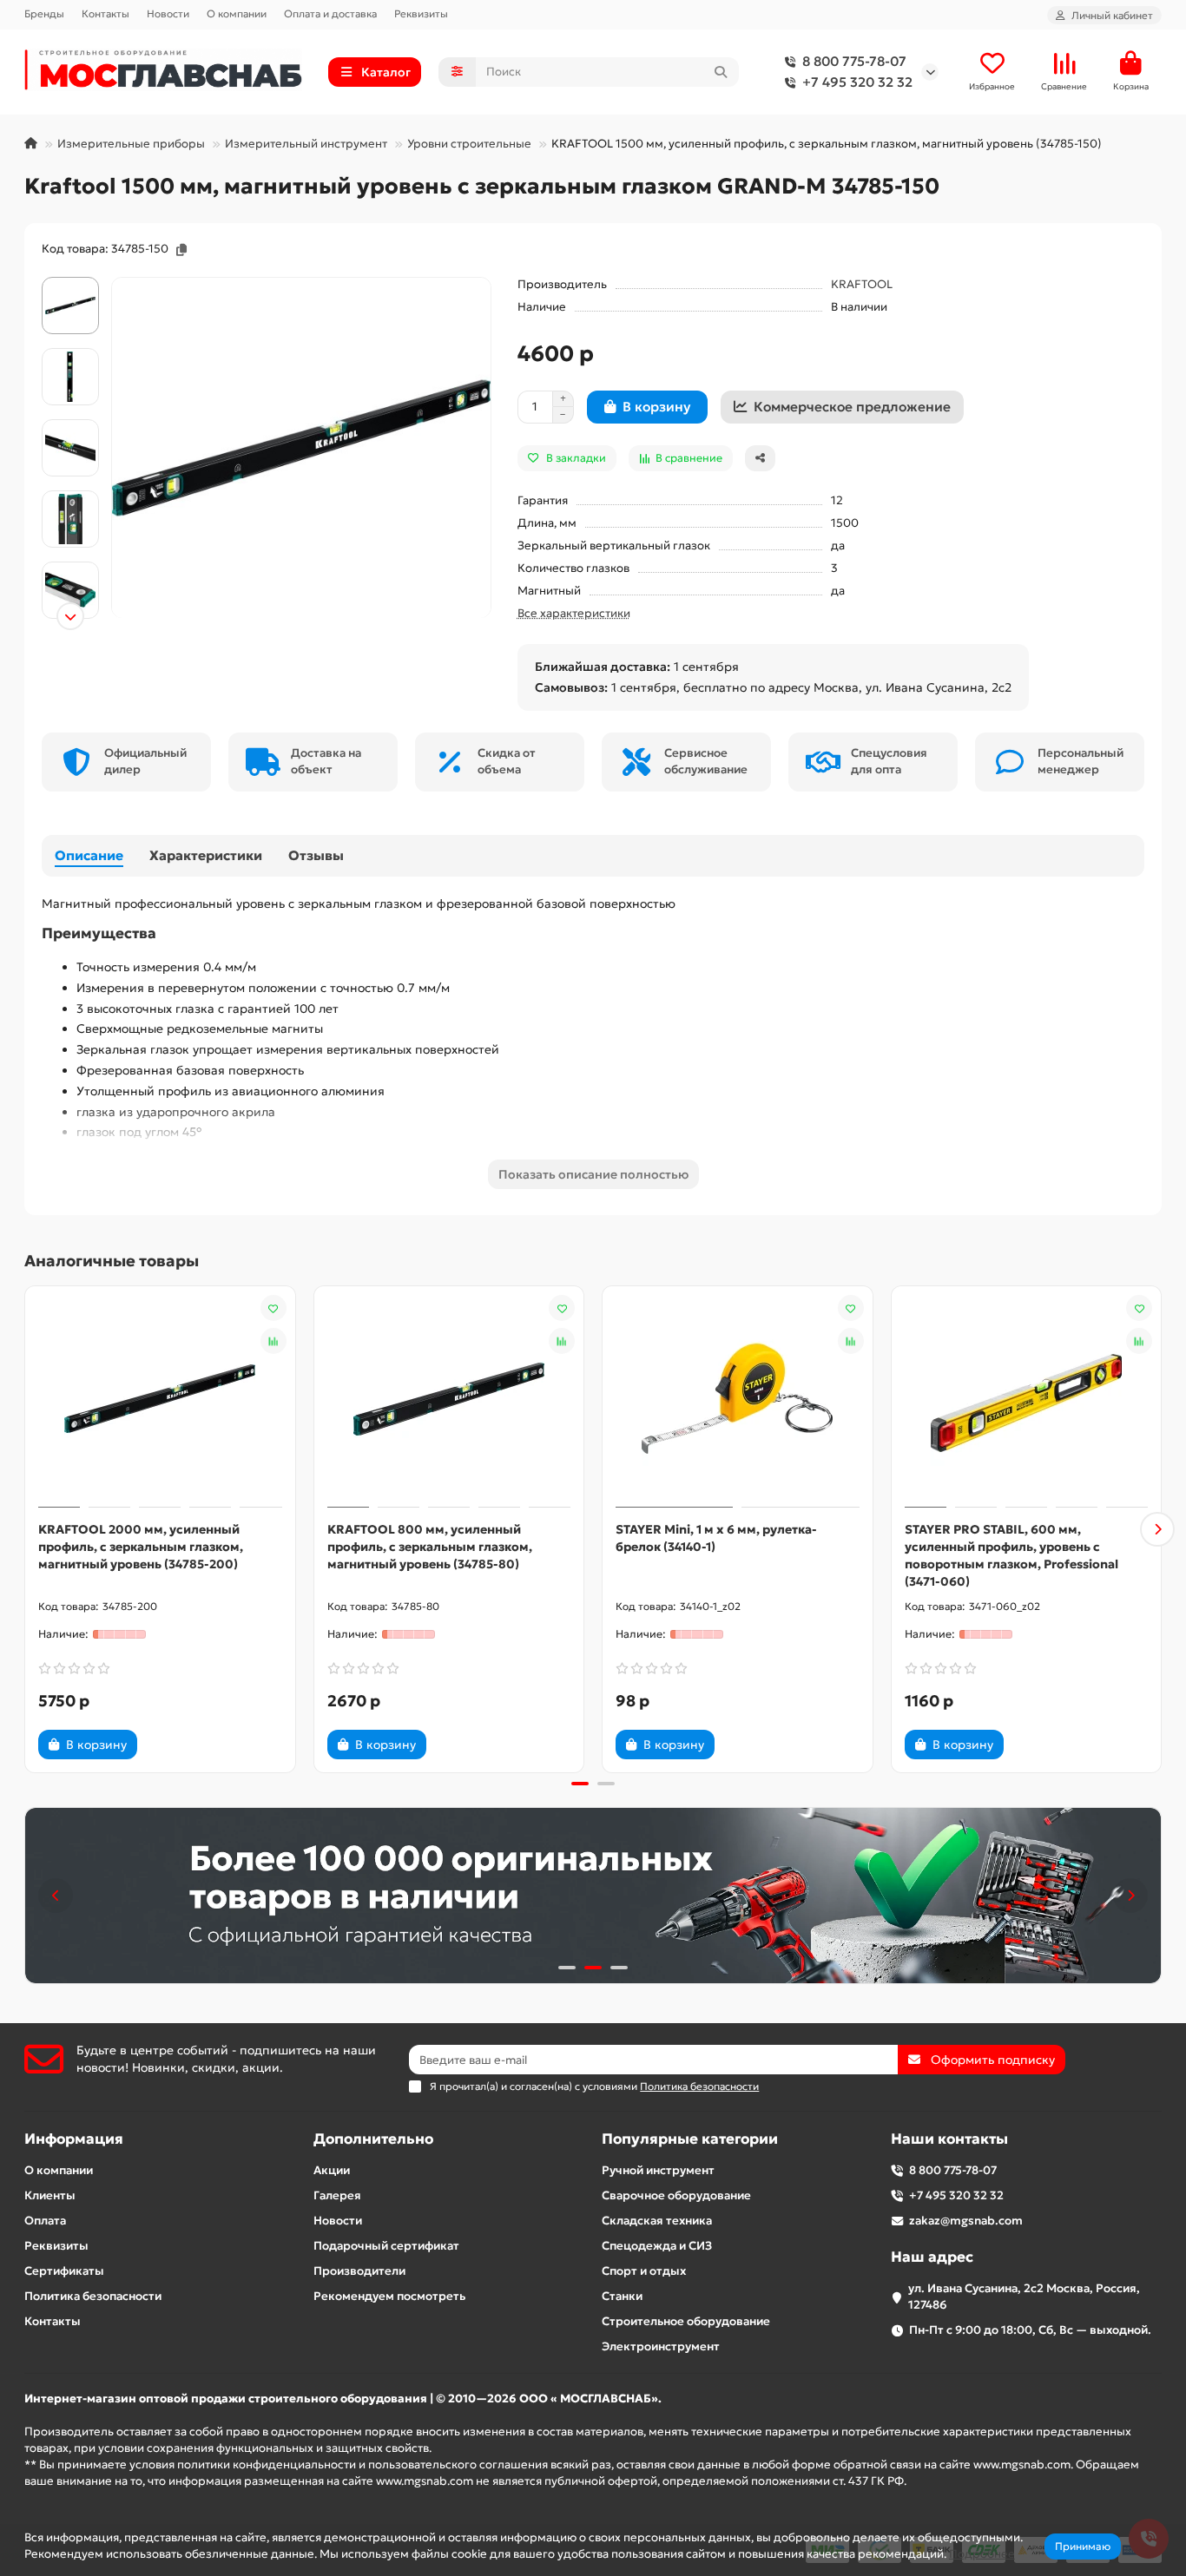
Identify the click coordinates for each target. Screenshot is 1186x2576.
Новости (168, 13)
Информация (74, 2139)
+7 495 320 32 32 (857, 82)
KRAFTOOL (862, 284)
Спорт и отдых (644, 2271)
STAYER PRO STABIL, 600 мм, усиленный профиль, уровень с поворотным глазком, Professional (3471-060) (1011, 1555)
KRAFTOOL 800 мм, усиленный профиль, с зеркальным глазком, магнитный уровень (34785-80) (430, 1547)
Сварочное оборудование (676, 2195)
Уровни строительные (469, 144)
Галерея (337, 2195)
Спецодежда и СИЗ (657, 2246)
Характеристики (206, 855)
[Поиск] (721, 72)
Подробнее (982, 2554)
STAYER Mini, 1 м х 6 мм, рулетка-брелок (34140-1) (716, 1538)
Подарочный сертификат (386, 2246)
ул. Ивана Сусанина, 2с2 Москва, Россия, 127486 (1024, 2297)
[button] (70, 279)
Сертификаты (64, 2271)
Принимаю (1083, 2546)
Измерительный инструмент (306, 144)
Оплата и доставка (330, 13)
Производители (359, 2271)
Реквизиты (421, 13)
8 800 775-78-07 (854, 61)
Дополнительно (373, 2139)
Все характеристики (574, 613)
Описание (89, 855)
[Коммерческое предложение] (167, 1745)
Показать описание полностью (593, 1174)
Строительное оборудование (686, 2321)
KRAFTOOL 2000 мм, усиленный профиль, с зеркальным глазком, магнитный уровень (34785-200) (141, 1547)
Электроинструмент (661, 2346)
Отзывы (316, 855)
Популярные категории (690, 2139)
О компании (237, 13)
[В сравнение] (273, 1341)
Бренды (44, 13)
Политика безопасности (93, 2296)
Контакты (105, 13)
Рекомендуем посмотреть (389, 2296)
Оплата (45, 2221)
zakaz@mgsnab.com (966, 2221)
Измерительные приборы (131, 144)
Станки (622, 2296)
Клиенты (50, 2195)
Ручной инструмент (658, 2170)
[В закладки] (273, 1308)
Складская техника (657, 2221)
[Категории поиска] (457, 72)
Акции (332, 2170)
